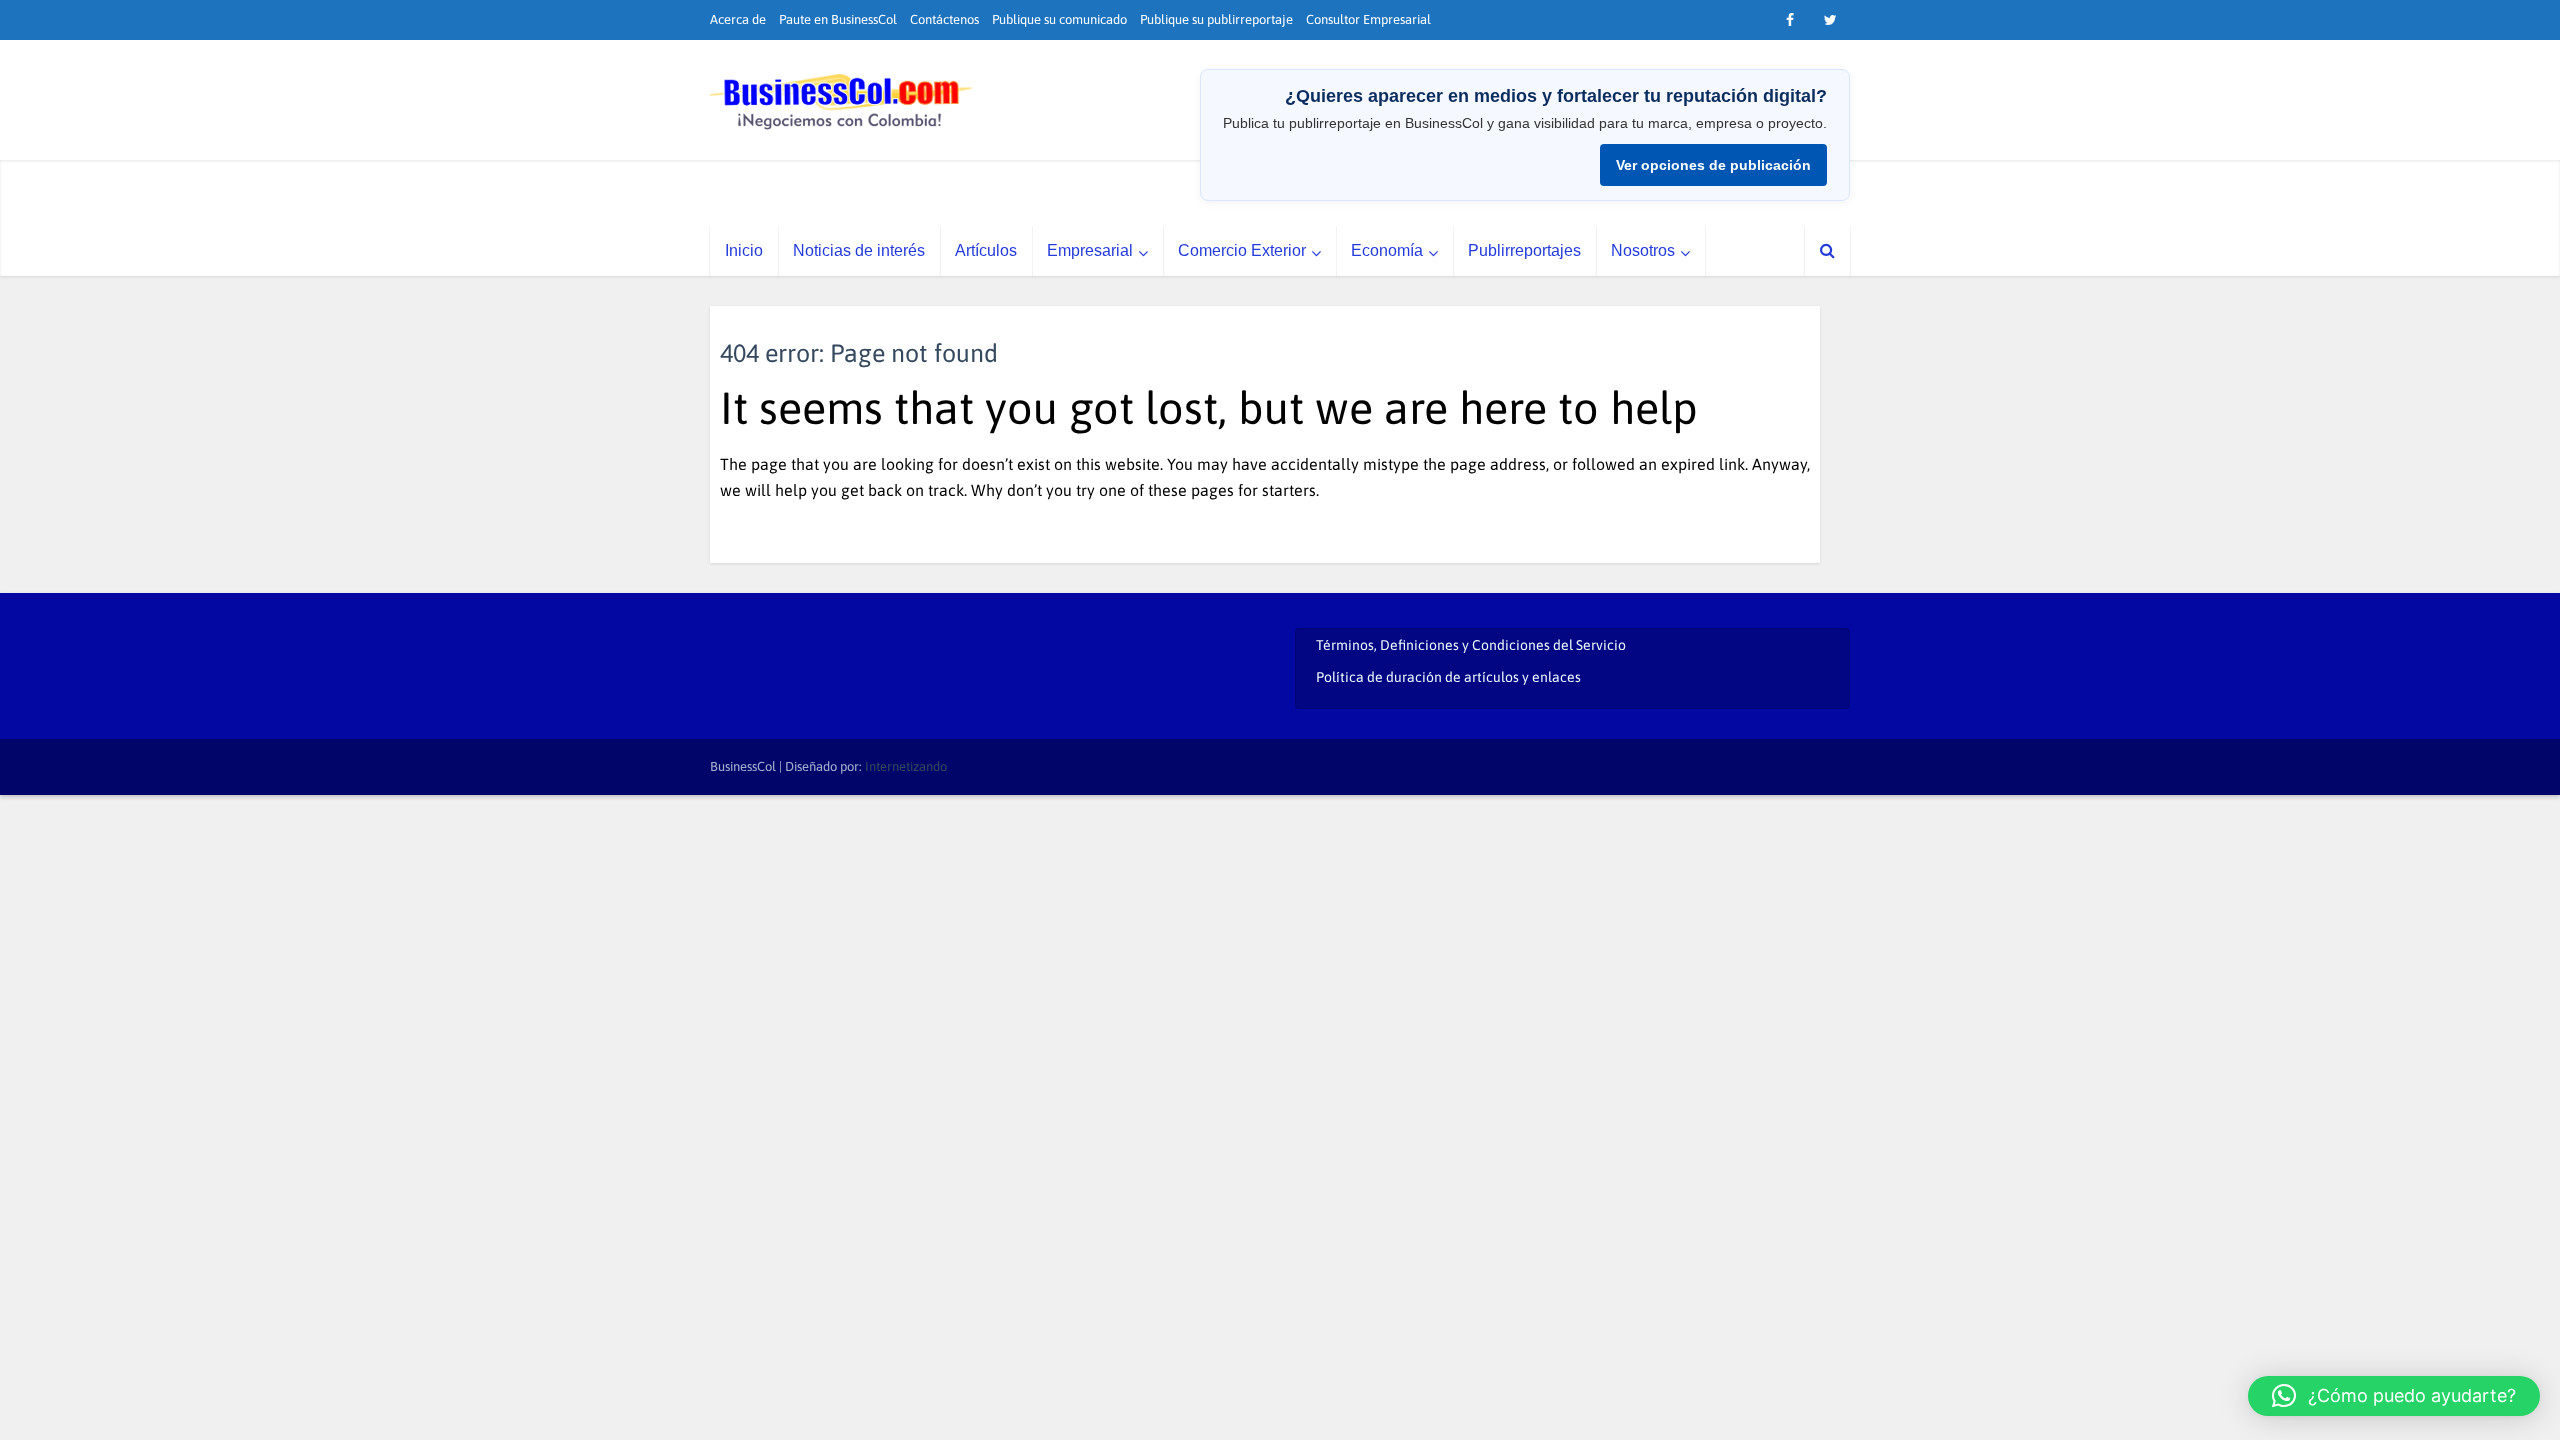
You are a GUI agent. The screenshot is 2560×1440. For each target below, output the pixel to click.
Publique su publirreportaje (1216, 19)
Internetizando (906, 766)
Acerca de (738, 19)
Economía (1387, 250)
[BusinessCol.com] (841, 102)
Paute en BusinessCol (838, 19)
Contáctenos (944, 19)
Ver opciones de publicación (1713, 165)
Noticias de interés (859, 250)
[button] (2394, 1396)
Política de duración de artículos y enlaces (1448, 677)
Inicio (744, 250)
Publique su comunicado (1059, 19)
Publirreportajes (1524, 250)
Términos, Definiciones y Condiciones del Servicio (1471, 645)
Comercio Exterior (1242, 250)
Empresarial (1090, 250)
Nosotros (1643, 250)
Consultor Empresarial (1368, 19)
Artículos (986, 250)
